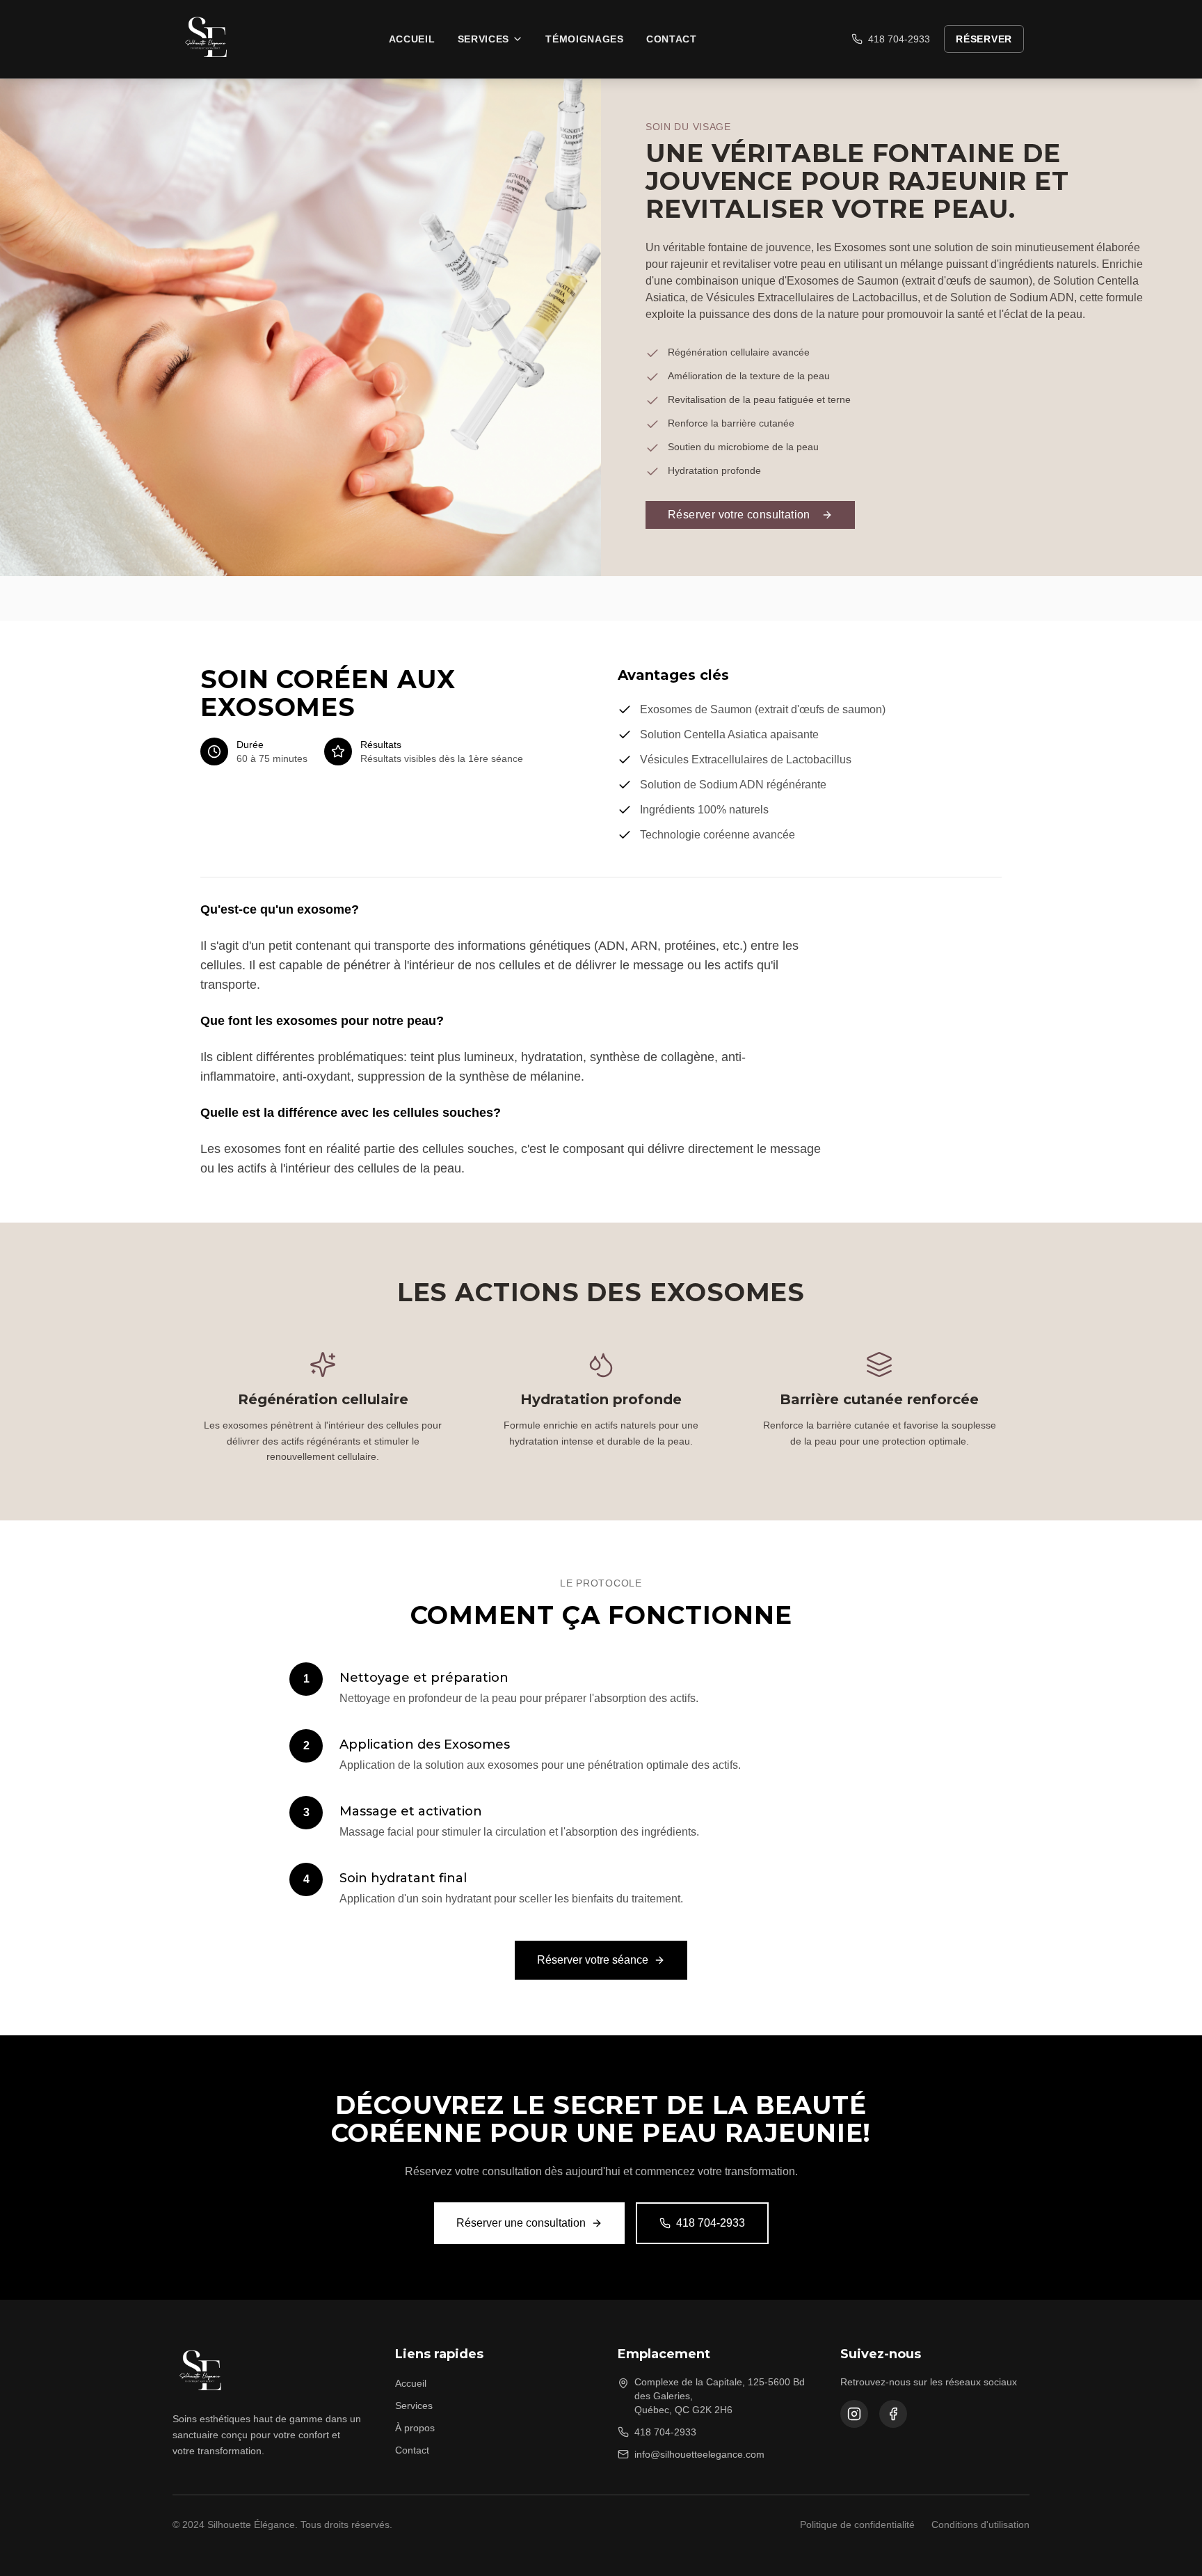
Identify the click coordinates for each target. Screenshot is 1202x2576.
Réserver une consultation (521, 2223)
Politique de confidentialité (857, 2525)
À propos (415, 2428)
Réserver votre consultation (739, 515)
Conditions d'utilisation (980, 2525)
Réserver (984, 39)
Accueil (412, 39)
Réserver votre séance (593, 1960)
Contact (672, 39)
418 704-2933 (899, 39)
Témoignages (585, 39)
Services (484, 39)
